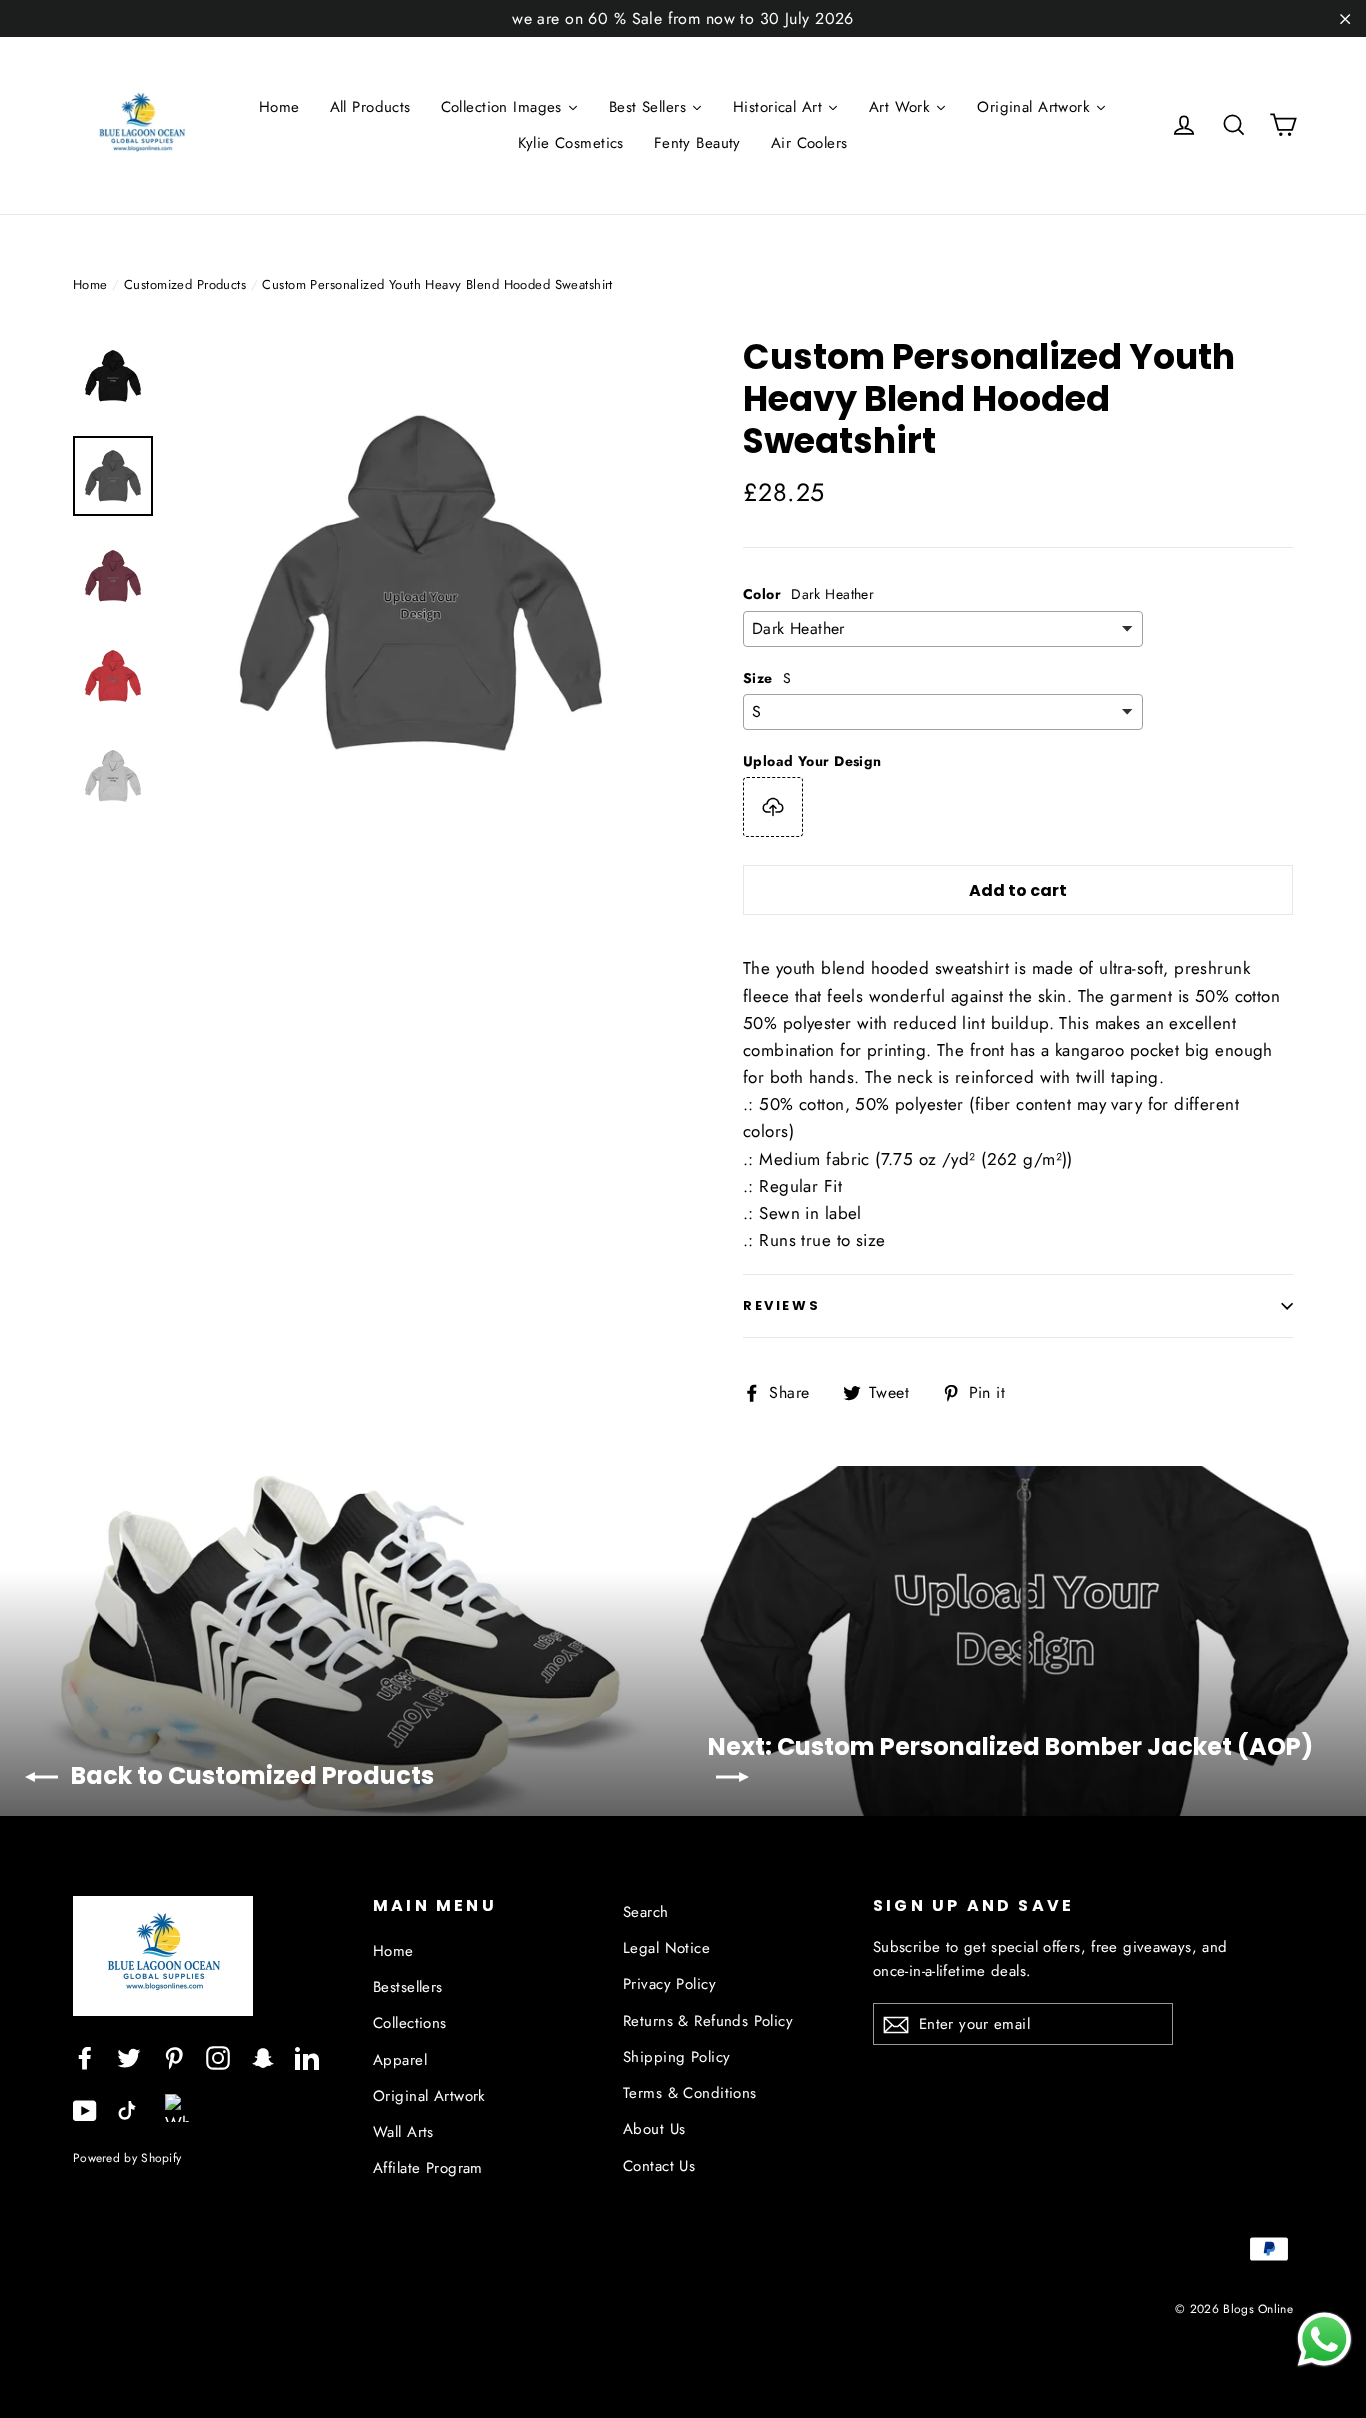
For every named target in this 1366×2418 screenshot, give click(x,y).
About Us (654, 2129)
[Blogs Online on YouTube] (85, 2109)
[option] (420, 583)
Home (90, 284)
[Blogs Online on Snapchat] (263, 2055)
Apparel (400, 2060)
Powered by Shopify (127, 2157)
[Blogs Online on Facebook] (85, 2055)
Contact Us (659, 2166)
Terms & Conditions (690, 2093)
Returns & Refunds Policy (708, 2021)
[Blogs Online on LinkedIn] (307, 2055)
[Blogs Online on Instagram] (218, 2055)
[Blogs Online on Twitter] (129, 2055)
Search (646, 1912)
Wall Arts (403, 2132)
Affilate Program (428, 2168)
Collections (410, 2023)
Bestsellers (408, 1987)
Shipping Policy (676, 2057)
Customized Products (185, 284)
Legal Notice (666, 1948)
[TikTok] (127, 2109)
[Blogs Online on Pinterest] (174, 2055)
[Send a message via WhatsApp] (1324, 2339)
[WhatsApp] (179, 2101)
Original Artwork (429, 2096)
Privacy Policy (669, 1984)
